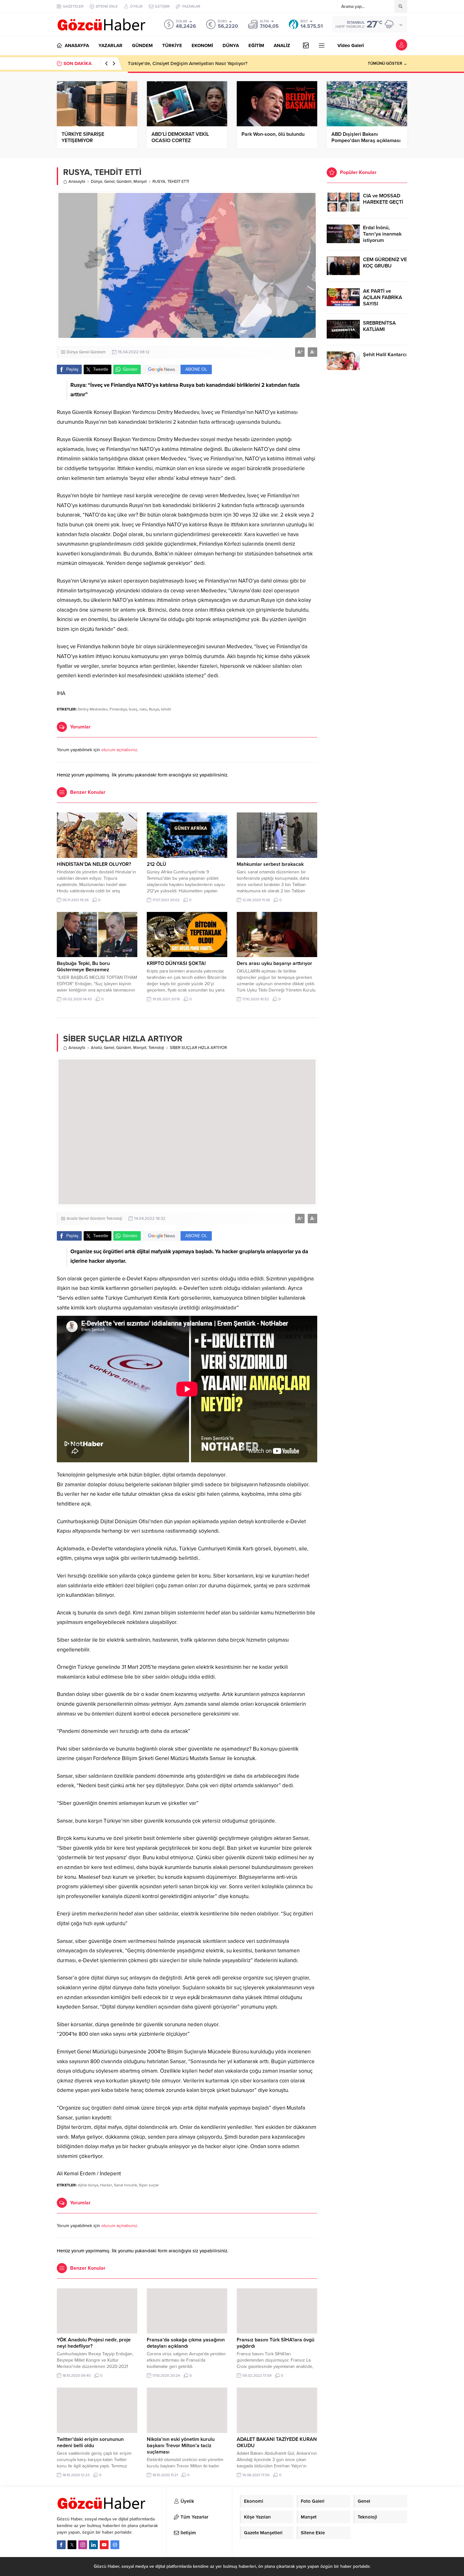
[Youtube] (104, 2545)
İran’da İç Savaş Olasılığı (154, 63)
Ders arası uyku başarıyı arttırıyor (274, 963)
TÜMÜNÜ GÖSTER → (387, 63)
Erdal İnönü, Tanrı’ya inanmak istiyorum (382, 234)
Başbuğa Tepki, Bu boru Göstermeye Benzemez (83, 967)
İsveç (133, 709)
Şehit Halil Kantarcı (385, 355)
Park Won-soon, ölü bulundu (273, 134)
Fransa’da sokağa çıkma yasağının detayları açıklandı (186, 2343)
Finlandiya (118, 709)
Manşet (140, 182)
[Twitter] (72, 2545)
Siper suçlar (149, 2185)
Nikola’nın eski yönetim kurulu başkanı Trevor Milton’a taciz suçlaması (181, 2446)
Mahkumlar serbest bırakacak (270, 864)
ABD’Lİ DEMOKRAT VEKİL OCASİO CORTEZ (180, 137)
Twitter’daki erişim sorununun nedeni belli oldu (90, 2442)
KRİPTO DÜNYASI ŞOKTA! (176, 963)
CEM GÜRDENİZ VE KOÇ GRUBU (385, 263)
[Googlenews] (115, 2545)
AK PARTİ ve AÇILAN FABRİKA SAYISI (383, 297)
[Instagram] (83, 2545)
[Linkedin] (93, 2545)
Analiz (96, 1048)
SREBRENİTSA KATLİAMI (379, 326)
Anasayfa (77, 182)
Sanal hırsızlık (125, 2185)
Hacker (106, 2185)
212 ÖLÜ (157, 864)
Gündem (124, 182)
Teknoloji (156, 1048)
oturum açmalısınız (119, 750)
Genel (109, 182)
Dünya (97, 182)
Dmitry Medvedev (93, 709)
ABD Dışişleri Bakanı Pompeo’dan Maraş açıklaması (366, 137)
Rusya (154, 709)
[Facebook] (61, 2545)
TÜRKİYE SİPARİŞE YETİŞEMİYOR (83, 137)
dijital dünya (88, 2185)
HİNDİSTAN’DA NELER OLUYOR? (94, 864)
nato (143, 709)
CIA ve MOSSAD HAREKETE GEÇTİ (383, 199)
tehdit (166, 709)
